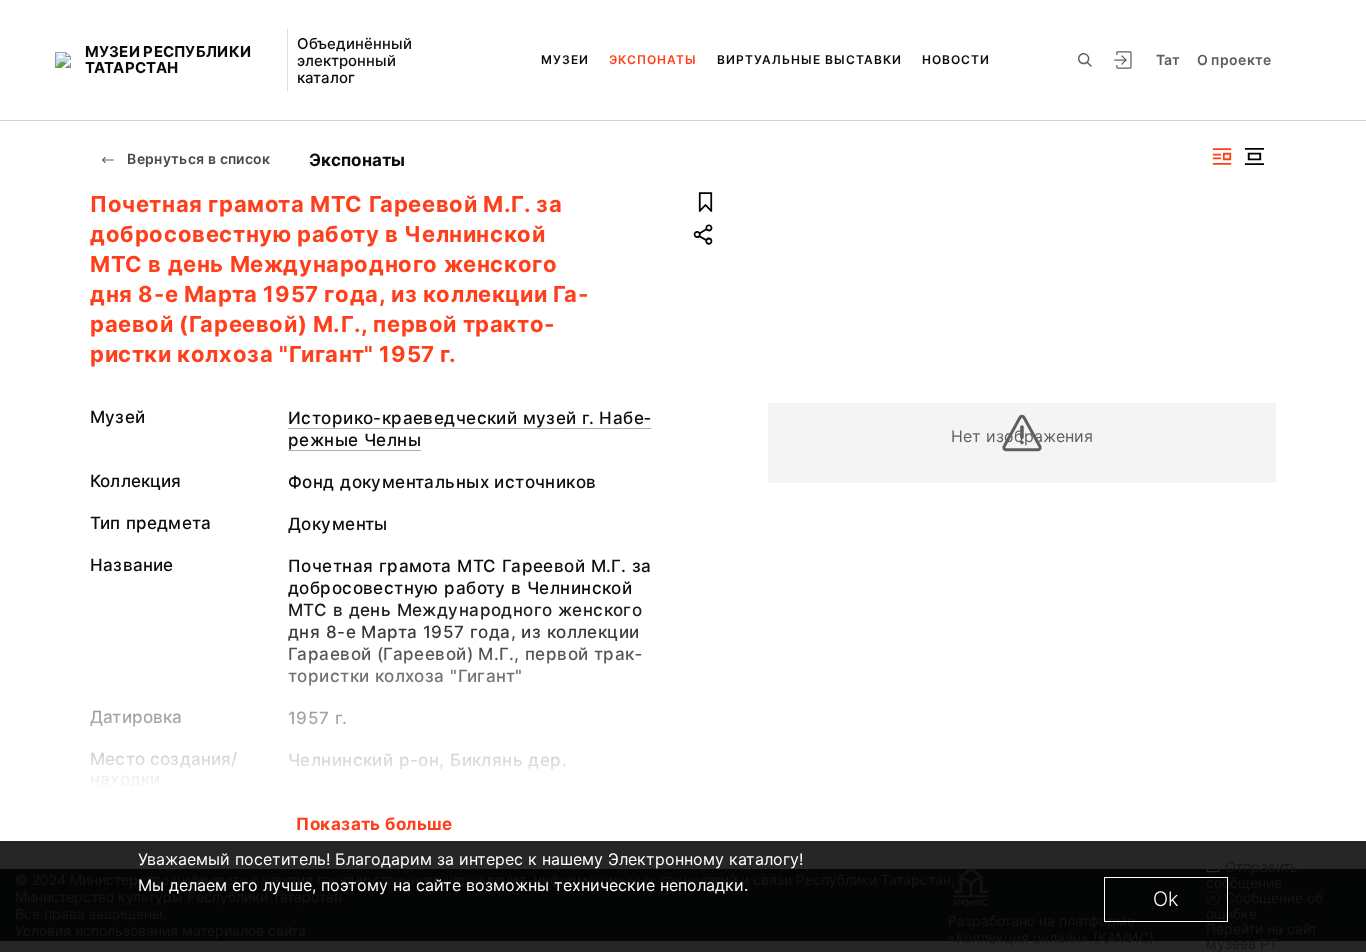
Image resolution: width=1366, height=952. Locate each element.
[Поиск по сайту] (1085, 60)
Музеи (565, 59)
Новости (956, 59)
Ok (1166, 899)
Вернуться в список (197, 158)
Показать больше (374, 824)
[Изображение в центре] (1254, 156)
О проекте (1234, 59)
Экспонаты (653, 59)
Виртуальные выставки (809, 59)
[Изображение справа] (1222, 156)
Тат (1168, 59)
